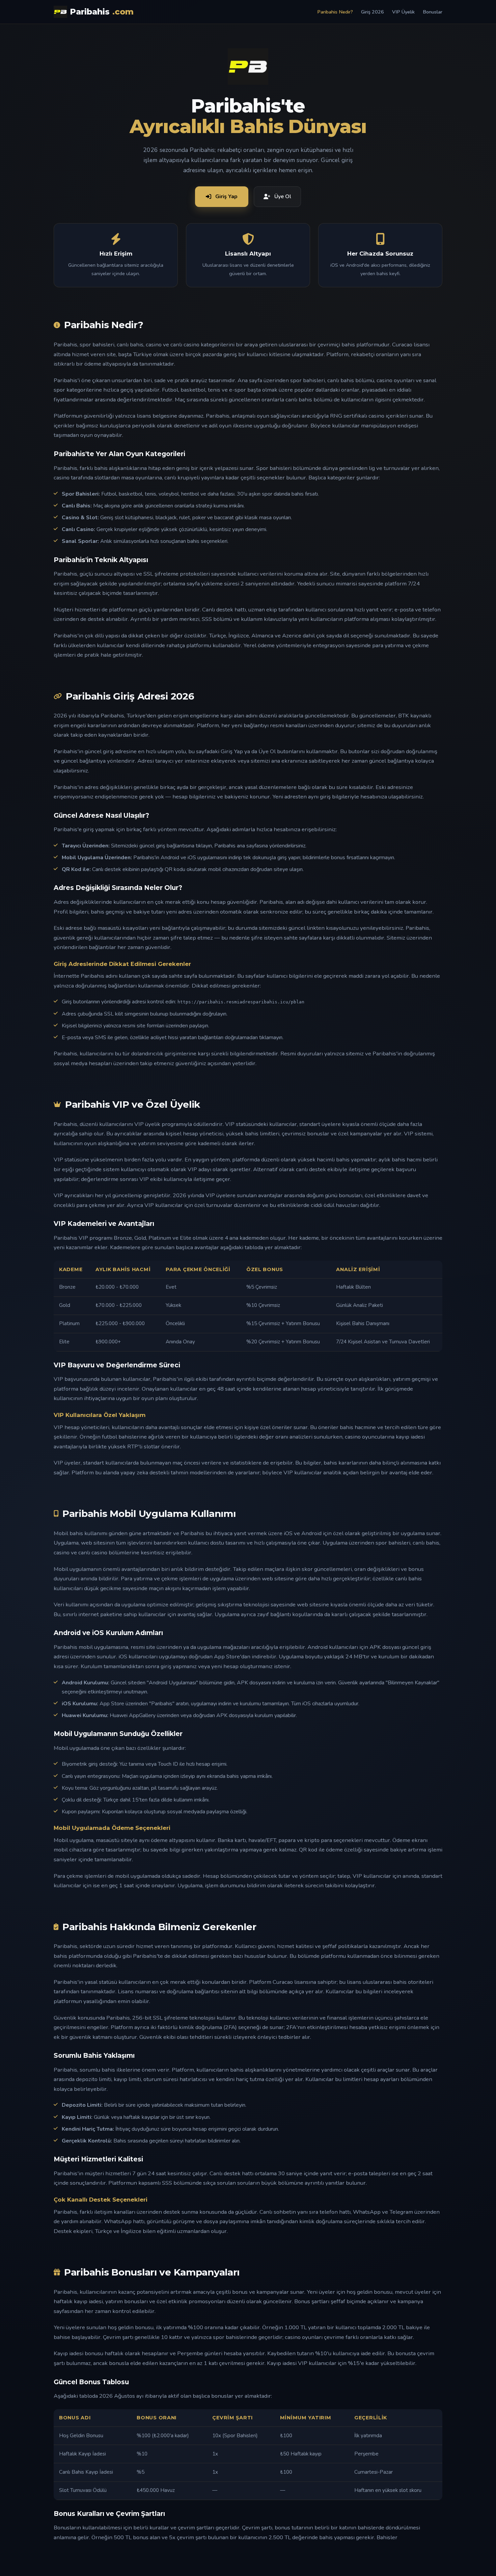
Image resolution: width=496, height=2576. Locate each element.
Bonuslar (433, 12)
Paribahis (102, 12)
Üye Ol (283, 196)
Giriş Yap (226, 196)
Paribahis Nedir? (335, 12)
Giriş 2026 (373, 12)
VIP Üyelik (403, 12)
